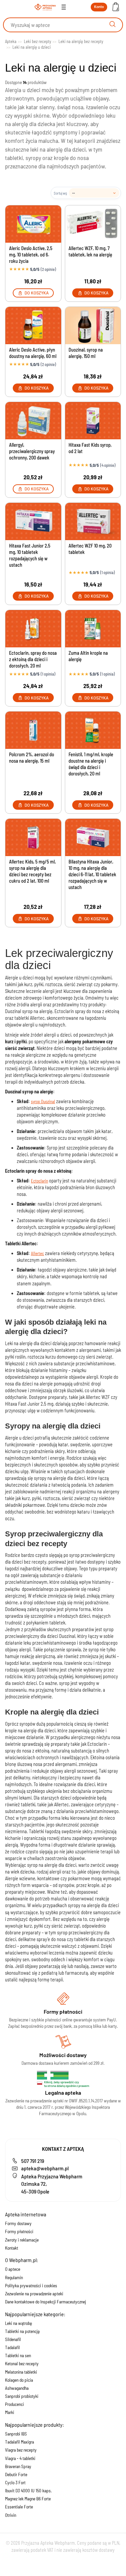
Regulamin (14, 2278)
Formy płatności (19, 2231)
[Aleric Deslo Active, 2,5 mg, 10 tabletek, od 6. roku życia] (33, 224)
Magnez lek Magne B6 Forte (28, 2499)
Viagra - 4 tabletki (20, 2458)
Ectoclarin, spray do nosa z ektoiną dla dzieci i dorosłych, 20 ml (33, 659)
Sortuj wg (60, 193)
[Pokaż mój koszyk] (116, 7)
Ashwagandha (17, 2388)
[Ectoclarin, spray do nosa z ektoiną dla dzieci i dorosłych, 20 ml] (33, 629)
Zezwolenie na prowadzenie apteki (34, 2294)
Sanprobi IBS (16, 2434)
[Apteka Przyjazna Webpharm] (45, 7)
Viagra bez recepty (21, 2450)
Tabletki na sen (18, 2356)
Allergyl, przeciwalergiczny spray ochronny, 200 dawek (32, 451)
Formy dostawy (18, 2223)
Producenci (14, 2404)
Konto (99, 7)
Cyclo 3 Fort (15, 2483)
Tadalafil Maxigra (19, 2442)
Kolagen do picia (19, 2380)
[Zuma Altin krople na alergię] (93, 629)
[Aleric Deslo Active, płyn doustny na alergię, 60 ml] (33, 325)
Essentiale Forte (19, 2507)
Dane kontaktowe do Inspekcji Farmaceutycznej (46, 2302)
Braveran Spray (18, 2466)
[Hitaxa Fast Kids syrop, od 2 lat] (93, 420)
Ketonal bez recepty (22, 2364)
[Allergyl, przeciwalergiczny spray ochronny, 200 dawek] (33, 420)
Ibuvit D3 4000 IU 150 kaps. (28, 2491)
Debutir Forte (16, 2474)
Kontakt (12, 2248)
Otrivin (11, 2515)
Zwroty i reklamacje (22, 2240)
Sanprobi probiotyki (22, 2396)
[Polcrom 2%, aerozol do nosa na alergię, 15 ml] (33, 730)
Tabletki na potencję (22, 2331)
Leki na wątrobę (18, 2323)
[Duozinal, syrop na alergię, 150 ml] (93, 325)
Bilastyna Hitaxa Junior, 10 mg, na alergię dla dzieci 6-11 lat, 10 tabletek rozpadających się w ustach (92, 874)
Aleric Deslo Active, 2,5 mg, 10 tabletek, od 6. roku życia (31, 255)
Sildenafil (13, 2339)
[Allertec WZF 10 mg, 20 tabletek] (93, 521)
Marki (10, 2412)
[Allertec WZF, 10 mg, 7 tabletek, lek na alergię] (93, 224)
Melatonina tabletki (21, 2372)
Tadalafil (12, 2347)
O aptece (13, 2269)
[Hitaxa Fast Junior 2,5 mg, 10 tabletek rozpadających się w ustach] (33, 521)
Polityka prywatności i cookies (31, 2286)
